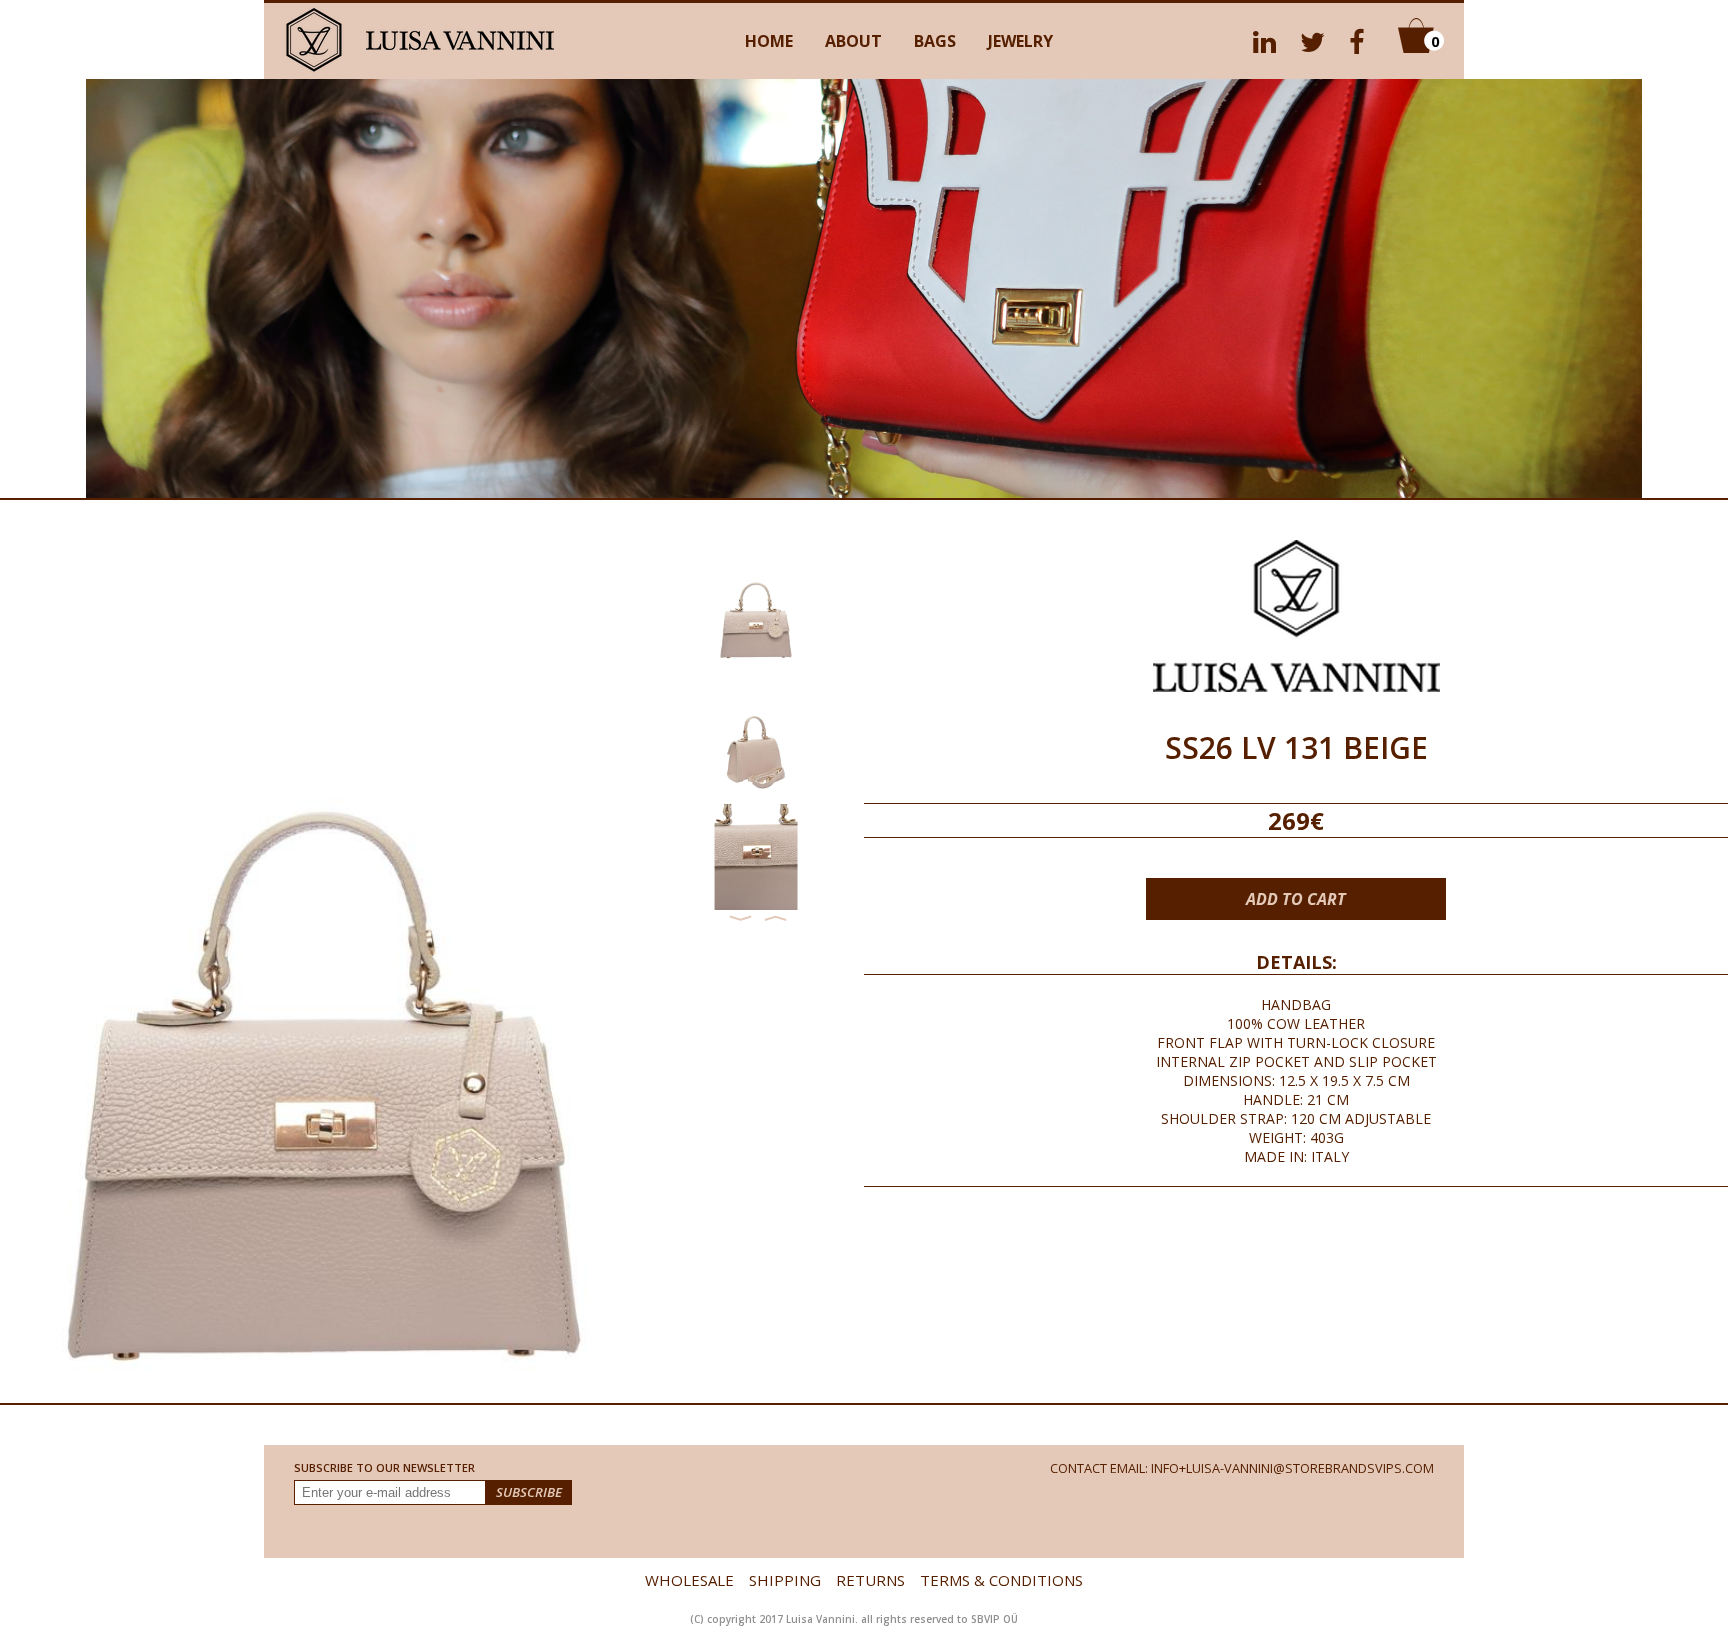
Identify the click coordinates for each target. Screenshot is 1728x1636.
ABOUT (853, 41)
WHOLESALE (689, 1580)
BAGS (935, 41)
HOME (769, 41)
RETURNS (870, 1580)
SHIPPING (785, 1580)
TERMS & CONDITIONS (1001, 1580)
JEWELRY (1020, 41)
